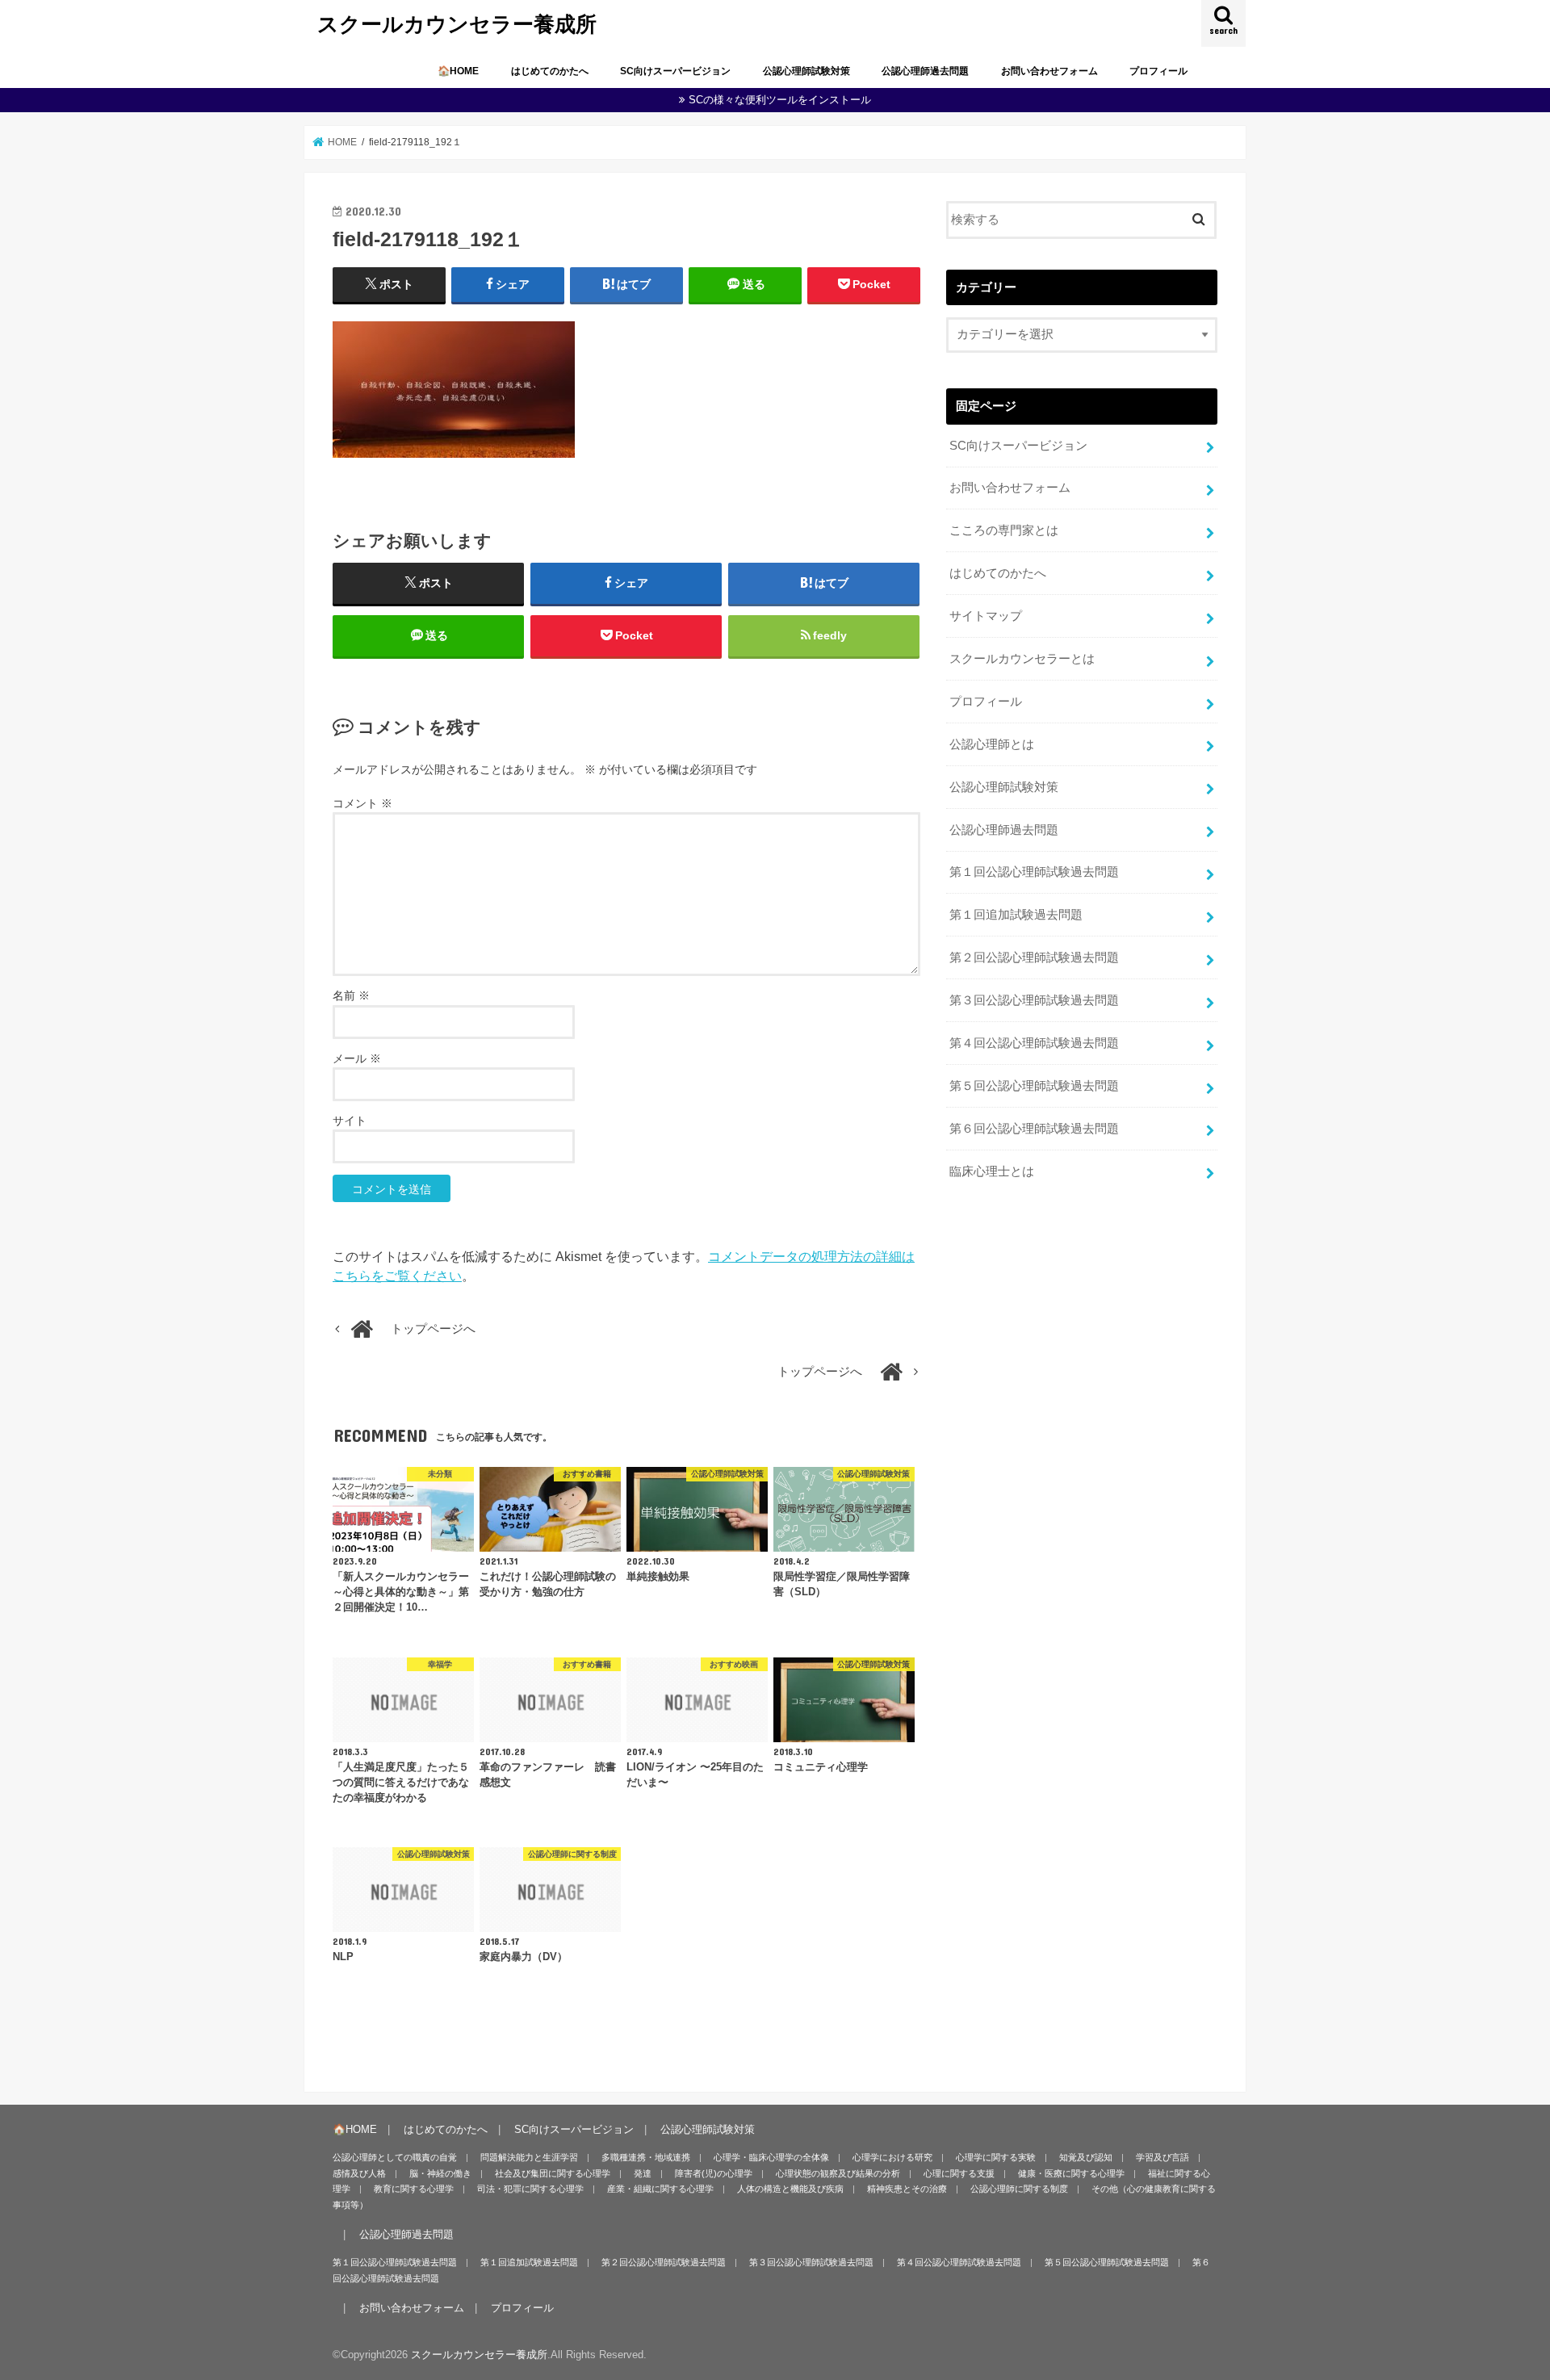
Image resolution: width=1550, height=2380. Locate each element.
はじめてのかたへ (550, 71)
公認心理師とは (992, 744)
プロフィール (1158, 71)
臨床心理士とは (992, 1171)
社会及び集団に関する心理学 (553, 2173)
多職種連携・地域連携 (646, 2157)
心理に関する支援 (959, 2173)
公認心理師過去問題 (925, 71)
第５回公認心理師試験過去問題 (1034, 1086)
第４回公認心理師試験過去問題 (1034, 1043)
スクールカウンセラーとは (1022, 659)
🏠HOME (458, 71)
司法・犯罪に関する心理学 (530, 2189)
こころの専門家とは (1004, 530)
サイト (350, 1121)
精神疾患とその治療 (907, 2189)
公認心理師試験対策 (806, 71)
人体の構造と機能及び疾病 (790, 2189)
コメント (362, 803)
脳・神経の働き (440, 2173)
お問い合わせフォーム (1049, 71)
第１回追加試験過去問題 (1016, 915)
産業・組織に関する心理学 (660, 2189)
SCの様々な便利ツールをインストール (780, 100)
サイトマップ (986, 616)
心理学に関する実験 (996, 2157)
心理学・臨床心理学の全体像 (771, 2157)
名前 (351, 995)
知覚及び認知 (1086, 2157)
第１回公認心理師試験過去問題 (1034, 872)
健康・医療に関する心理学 (1071, 2173)
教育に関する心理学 (414, 2189)
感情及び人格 (359, 2173)
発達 (643, 2173)
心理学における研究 (892, 2157)
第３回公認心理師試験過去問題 (1034, 1000)
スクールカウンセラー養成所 (457, 23)
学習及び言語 (1162, 2157)
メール (357, 1058)
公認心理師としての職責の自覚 (395, 2157)
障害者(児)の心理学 (714, 2173)
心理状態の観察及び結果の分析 (838, 2173)
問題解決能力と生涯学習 (529, 2157)
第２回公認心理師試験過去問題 (1034, 957)
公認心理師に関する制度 (1019, 2189)
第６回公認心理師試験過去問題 (1034, 1129)
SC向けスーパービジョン (675, 71)
